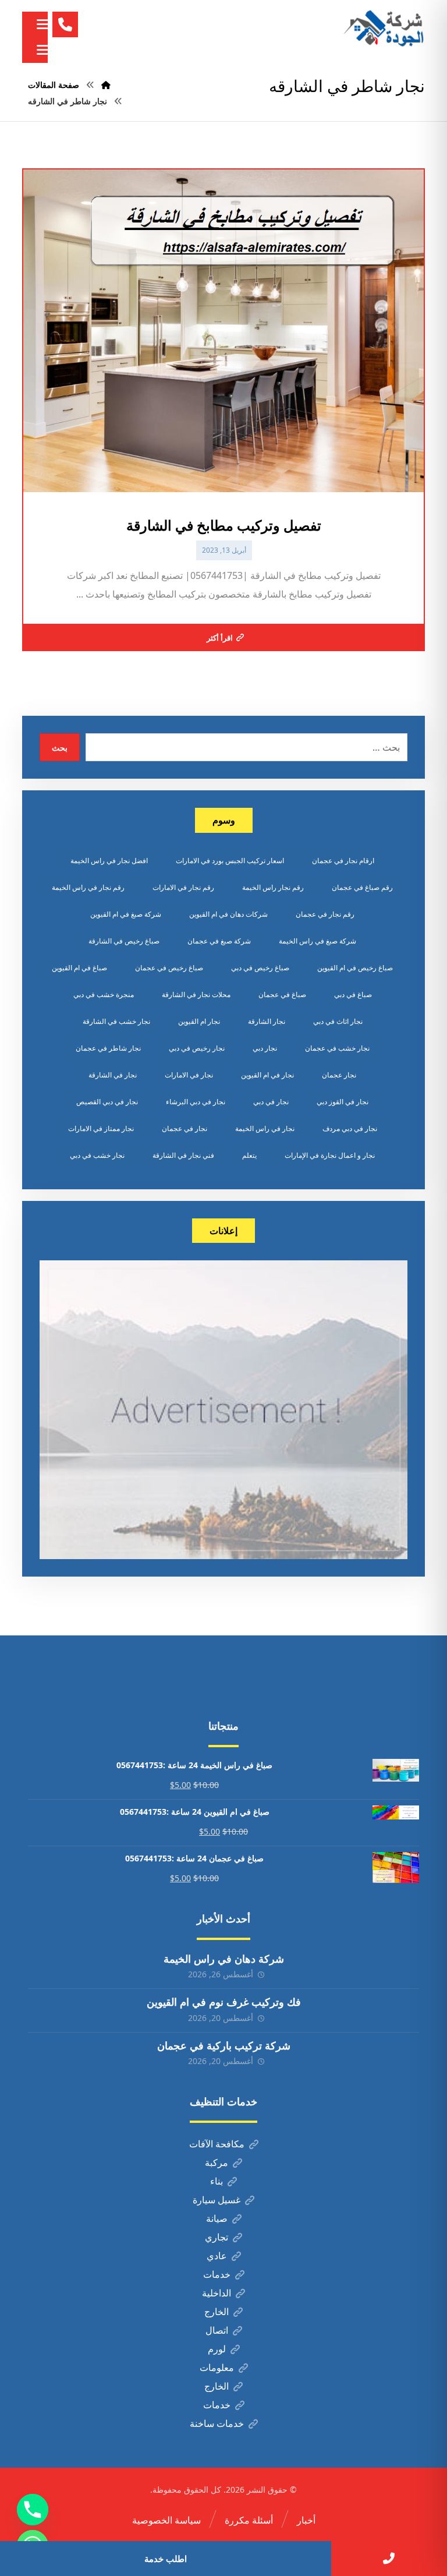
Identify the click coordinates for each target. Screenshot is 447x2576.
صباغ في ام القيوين (79, 968)
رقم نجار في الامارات (183, 887)
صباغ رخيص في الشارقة (124, 941)
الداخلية (217, 2293)
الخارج (217, 2312)
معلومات (217, 2367)
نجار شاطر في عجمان (108, 1048)
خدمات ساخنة (217, 2423)
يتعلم (249, 1155)
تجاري (217, 2237)
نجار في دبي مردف (350, 1128)
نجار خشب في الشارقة (116, 1021)
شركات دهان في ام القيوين (228, 914)
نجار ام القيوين (199, 1021)
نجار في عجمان (185, 1128)
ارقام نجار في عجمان (343, 861)
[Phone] (33, 2510)
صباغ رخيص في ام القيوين (355, 968)
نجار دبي (265, 1048)
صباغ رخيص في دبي (260, 968)
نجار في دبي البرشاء (196, 1102)
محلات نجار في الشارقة (196, 994)
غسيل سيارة (217, 2200)
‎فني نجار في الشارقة (183, 1155)
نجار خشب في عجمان (337, 1048)
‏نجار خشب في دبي (97, 1155)
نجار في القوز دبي (343, 1102)
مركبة (217, 2162)
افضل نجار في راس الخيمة (109, 861)
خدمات (217, 2274)
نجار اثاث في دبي (338, 1021)
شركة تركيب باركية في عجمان (224, 2045)
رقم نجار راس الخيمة (273, 887)
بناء (217, 2181)
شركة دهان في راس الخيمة (224, 1959)
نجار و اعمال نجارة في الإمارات (330, 1155)
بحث (60, 748)
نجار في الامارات (189, 1075)
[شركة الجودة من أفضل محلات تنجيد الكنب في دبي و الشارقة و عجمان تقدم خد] (384, 29)
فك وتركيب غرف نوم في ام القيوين (224, 2002)
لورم (217, 2349)
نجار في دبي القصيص (107, 1102)
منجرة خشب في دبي (104, 994)
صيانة (217, 2218)
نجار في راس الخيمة (265, 1128)
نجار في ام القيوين (267, 1075)
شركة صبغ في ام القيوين (126, 914)
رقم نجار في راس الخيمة (88, 887)
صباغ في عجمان (282, 994)
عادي (217, 2256)
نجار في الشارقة (113, 1075)
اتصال (217, 2330)
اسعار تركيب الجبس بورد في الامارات (230, 861)
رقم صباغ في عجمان (362, 887)
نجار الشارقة (267, 1021)
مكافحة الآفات (217, 2144)
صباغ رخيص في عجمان (169, 968)
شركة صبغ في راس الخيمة (317, 941)
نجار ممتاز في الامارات (101, 1128)
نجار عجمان (339, 1075)
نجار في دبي (271, 1102)
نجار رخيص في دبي (197, 1048)
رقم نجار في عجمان (325, 914)
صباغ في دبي (353, 994)
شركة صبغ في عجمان (219, 941)
